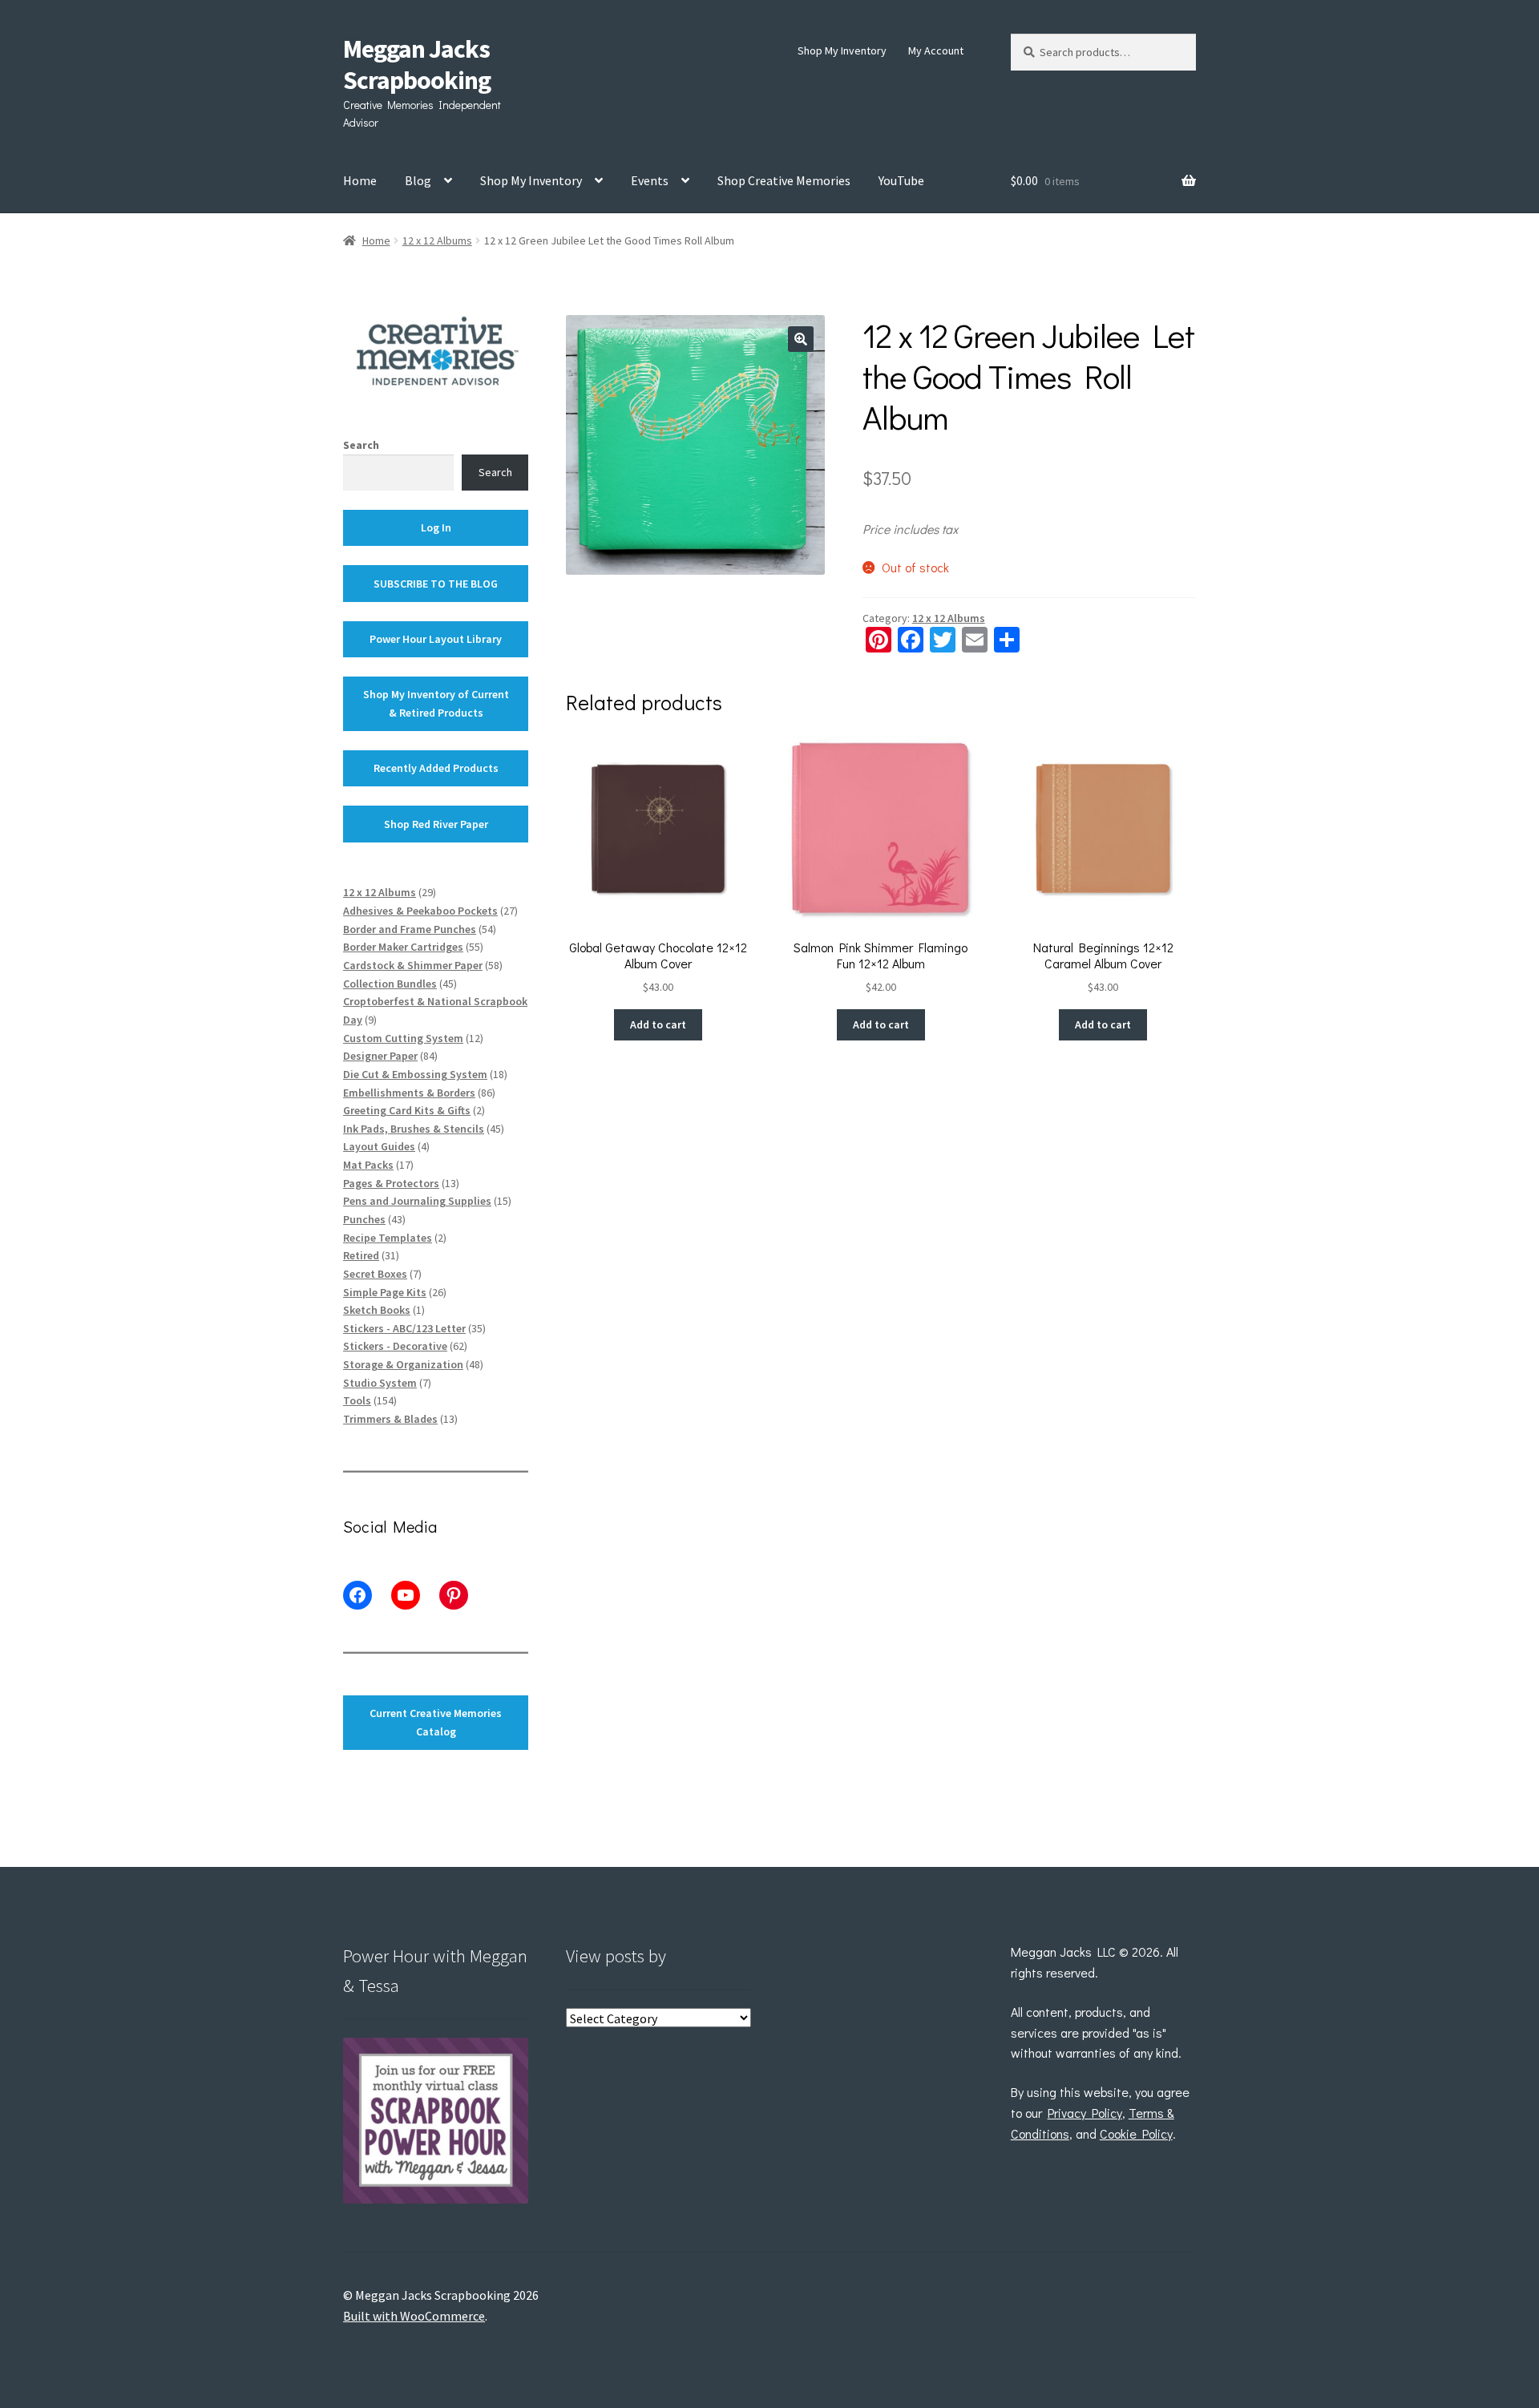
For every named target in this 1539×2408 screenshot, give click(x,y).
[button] (801, 339)
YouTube (901, 180)
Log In (436, 527)
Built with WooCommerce (414, 2316)
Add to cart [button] (658, 1024)
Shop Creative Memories (784, 180)
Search (361, 445)
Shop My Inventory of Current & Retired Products (436, 703)
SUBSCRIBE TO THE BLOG (436, 584)
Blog (418, 180)
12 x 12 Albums (437, 240)
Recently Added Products (436, 768)
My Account (936, 51)
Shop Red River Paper (436, 824)
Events (650, 180)
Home (360, 180)
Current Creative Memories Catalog (436, 1722)
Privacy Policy (1085, 2113)
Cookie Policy (1136, 2133)
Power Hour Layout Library (436, 639)
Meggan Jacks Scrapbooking (417, 65)
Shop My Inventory (842, 51)
